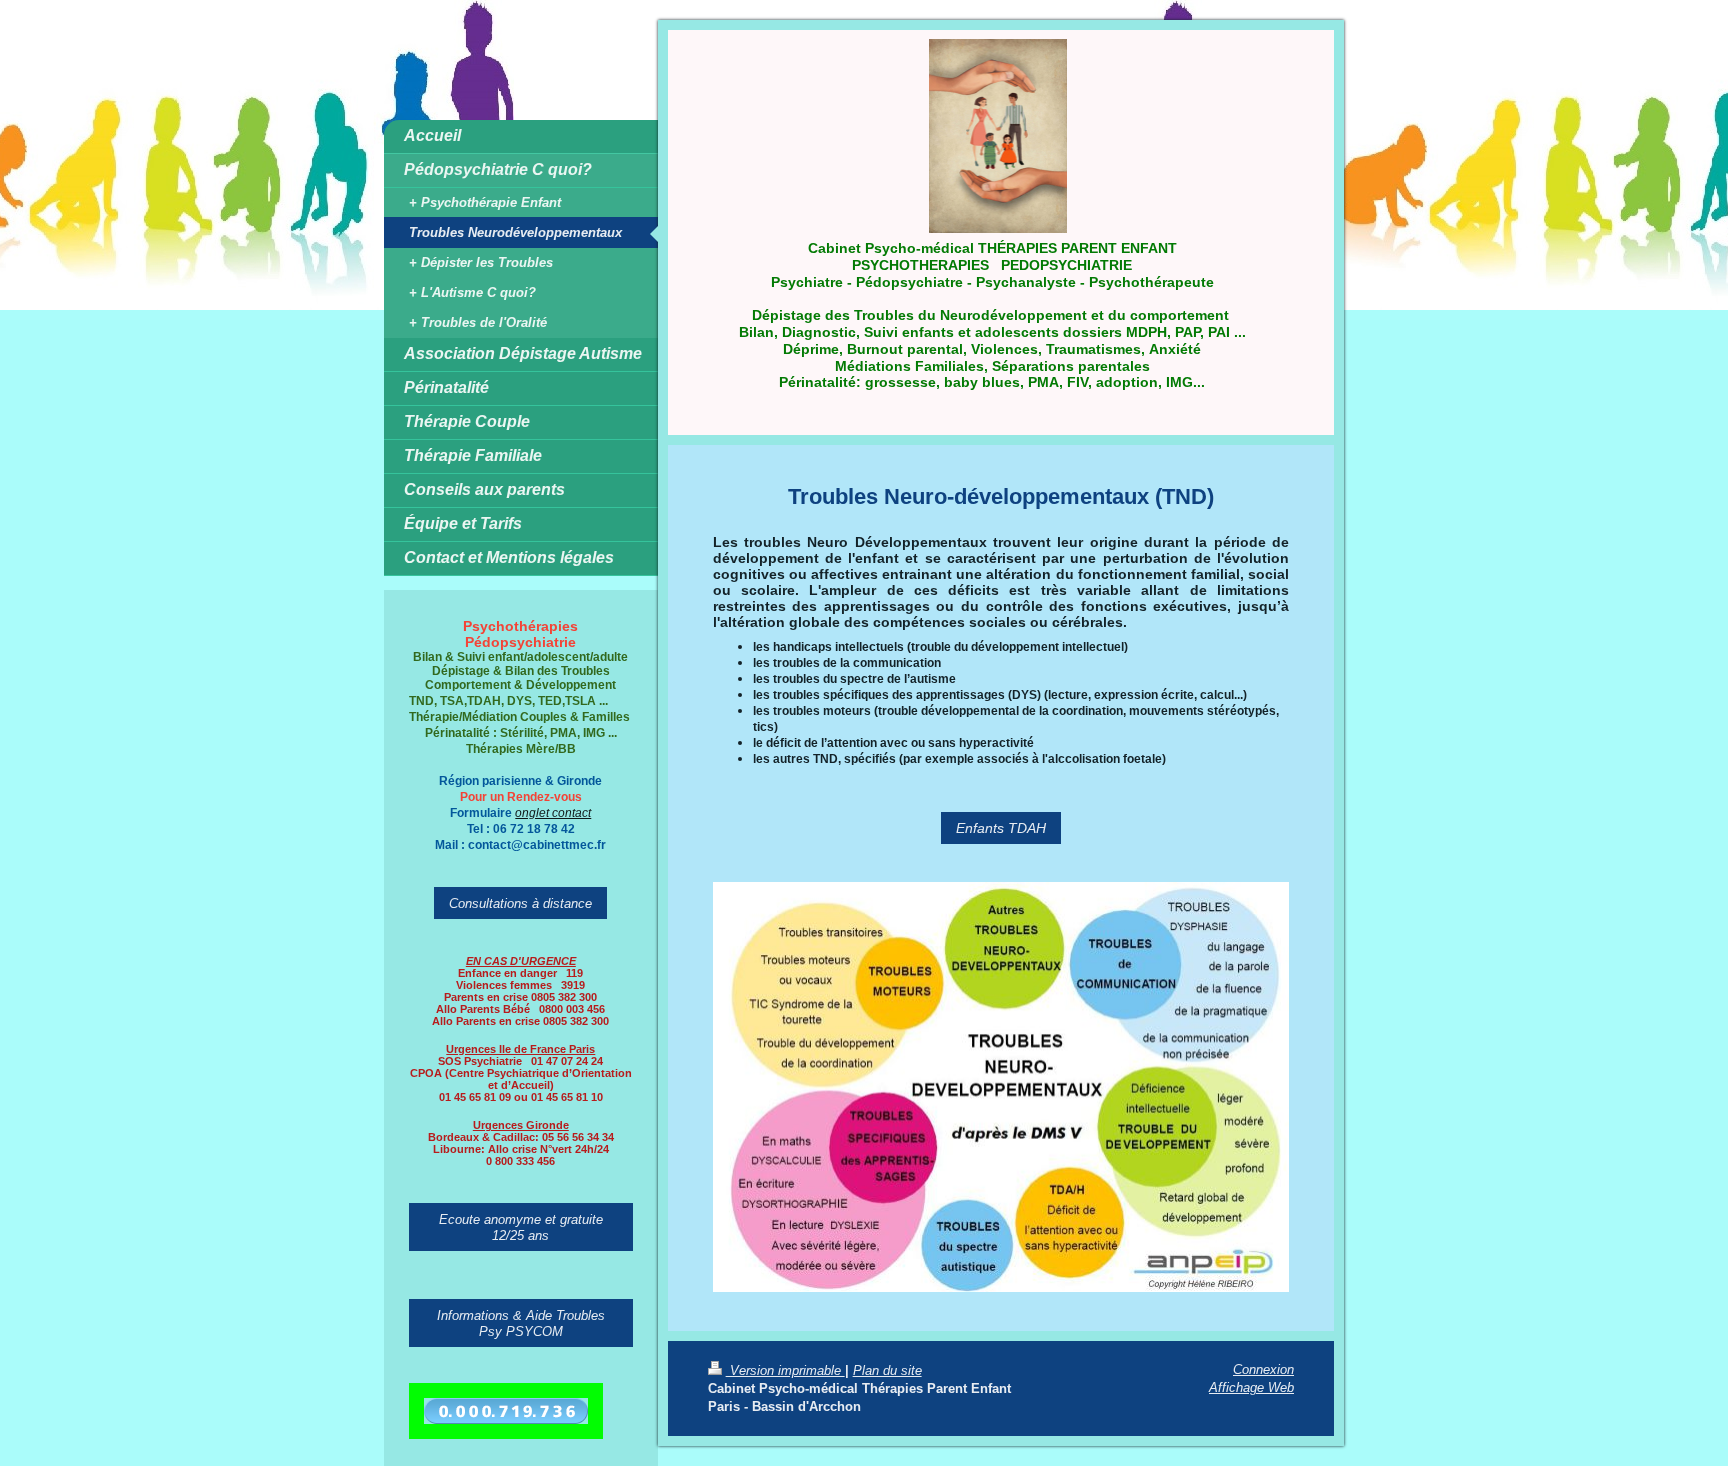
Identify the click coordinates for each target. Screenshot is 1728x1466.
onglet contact (553, 812)
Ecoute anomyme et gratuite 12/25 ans (521, 1227)
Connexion (1263, 1369)
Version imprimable (785, 1370)
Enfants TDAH (1001, 828)
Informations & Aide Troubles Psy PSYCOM (521, 1323)
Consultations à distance (520, 903)
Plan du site (887, 1370)
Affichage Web (1251, 1387)
